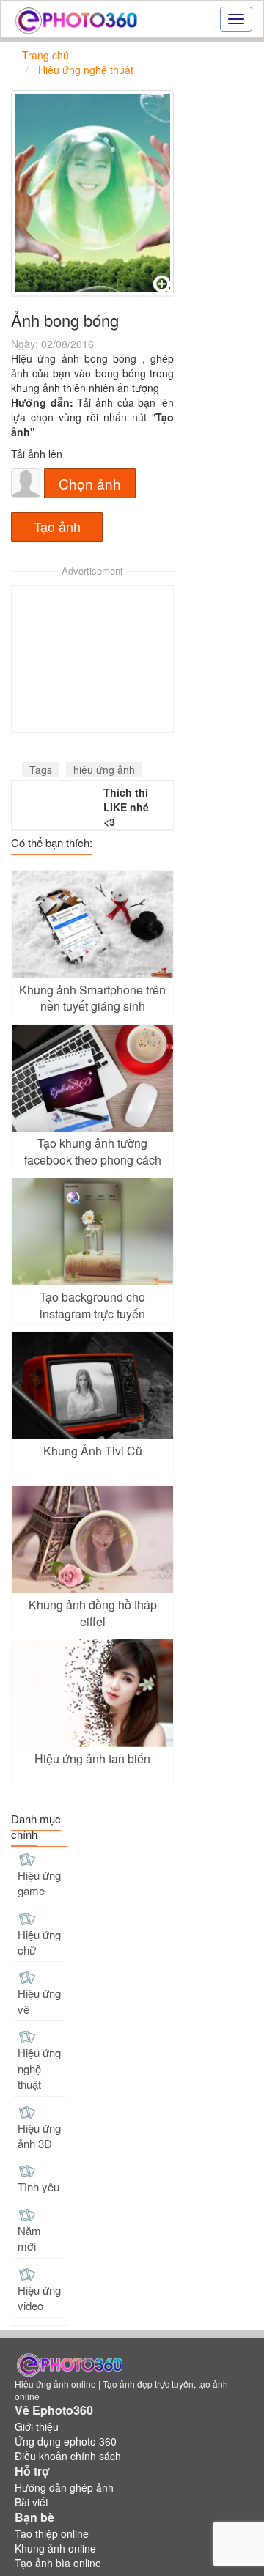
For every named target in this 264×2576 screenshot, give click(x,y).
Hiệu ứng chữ (39, 1942)
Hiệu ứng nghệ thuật (39, 2068)
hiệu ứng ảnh (104, 770)
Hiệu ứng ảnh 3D (39, 2136)
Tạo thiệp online (52, 2533)
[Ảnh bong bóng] (92, 193)
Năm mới (29, 2238)
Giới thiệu (37, 2426)
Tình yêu (38, 2186)
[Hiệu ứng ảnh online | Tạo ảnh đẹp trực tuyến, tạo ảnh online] (76, 19)
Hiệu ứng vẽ (39, 2001)
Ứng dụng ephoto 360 (66, 2441)
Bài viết (32, 2502)
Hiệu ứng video (39, 2298)
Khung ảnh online (55, 2548)
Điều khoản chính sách (68, 2456)
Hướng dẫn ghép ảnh (64, 2487)
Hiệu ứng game (39, 1883)
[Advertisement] (92, 659)
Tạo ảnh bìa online (58, 2563)
